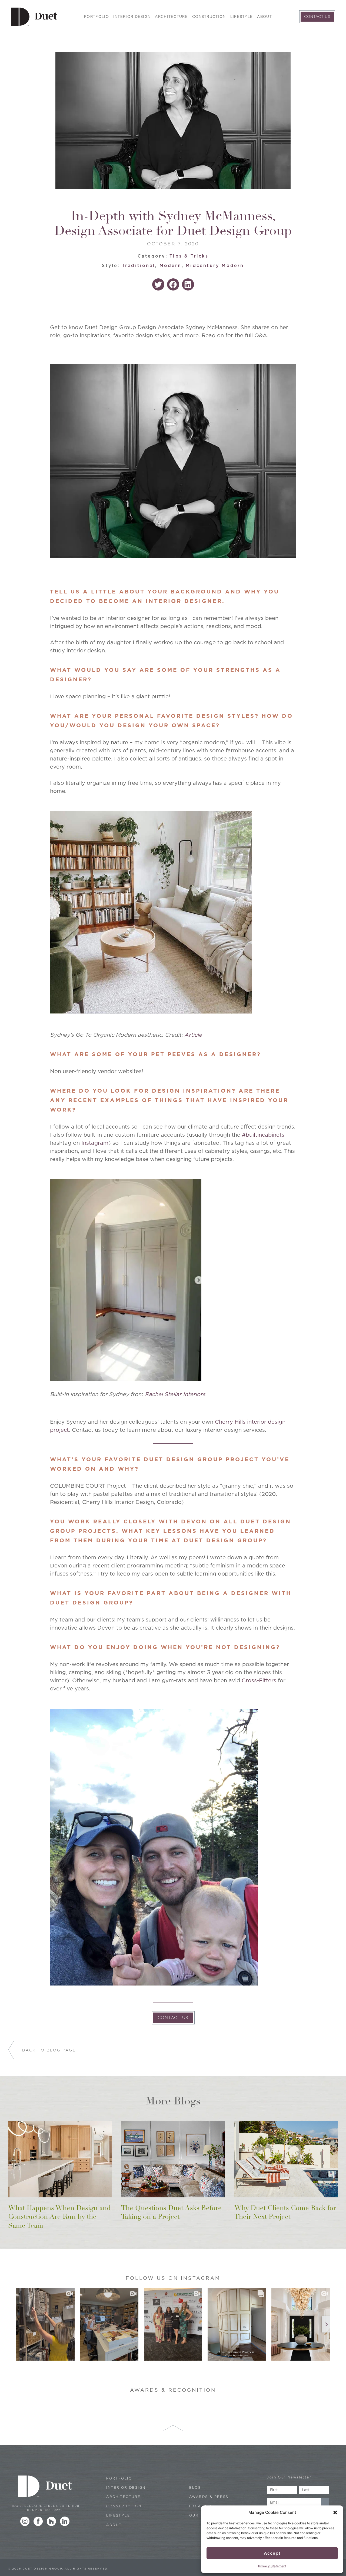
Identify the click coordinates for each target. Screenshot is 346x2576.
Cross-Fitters (258, 1680)
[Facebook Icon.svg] (38, 2521)
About (265, 17)
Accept (272, 2553)
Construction (209, 17)
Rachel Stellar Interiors (175, 1394)
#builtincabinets (263, 1135)
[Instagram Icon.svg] (25, 2521)
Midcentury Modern (215, 266)
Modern (171, 266)
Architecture (171, 17)
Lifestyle (242, 17)
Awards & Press (209, 2497)
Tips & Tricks (189, 256)
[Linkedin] (65, 2521)
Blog (195, 2487)
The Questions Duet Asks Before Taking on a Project (171, 2212)
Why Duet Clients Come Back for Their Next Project (285, 2212)
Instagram (95, 1143)
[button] (335, 2512)
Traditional (139, 266)
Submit (325, 2502)
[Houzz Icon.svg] (51, 2521)
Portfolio (97, 17)
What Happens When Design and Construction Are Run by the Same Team (59, 2217)
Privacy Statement (272, 2566)
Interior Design (132, 17)
